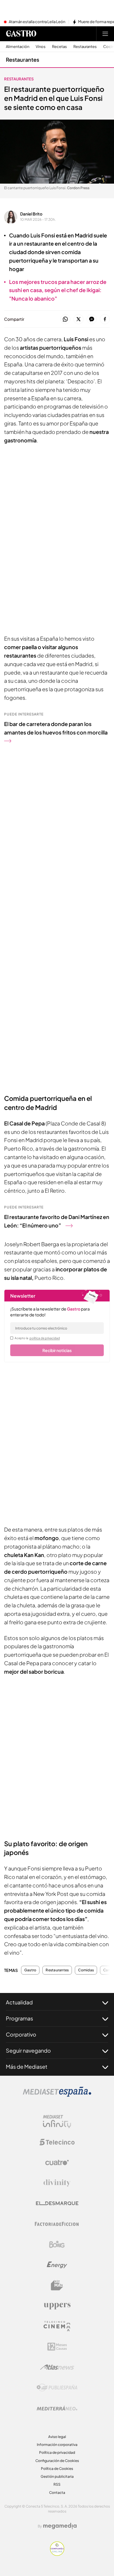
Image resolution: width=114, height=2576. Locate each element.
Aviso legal (57, 2437)
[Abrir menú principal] (105, 34)
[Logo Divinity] (57, 2183)
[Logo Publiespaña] (57, 2388)
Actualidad (19, 2002)
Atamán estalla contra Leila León (37, 22)
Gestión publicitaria (57, 2476)
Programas (19, 2018)
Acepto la (37, 1338)
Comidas (86, 1970)
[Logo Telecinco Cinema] (57, 2326)
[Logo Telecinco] (57, 2142)
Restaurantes (85, 47)
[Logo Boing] (57, 2244)
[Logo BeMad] (57, 2285)
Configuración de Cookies (57, 2461)
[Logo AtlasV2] (57, 2367)
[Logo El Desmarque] (57, 2203)
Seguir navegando (28, 2050)
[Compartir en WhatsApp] (65, 319)
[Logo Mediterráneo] (57, 2408)
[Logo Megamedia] (60, 2526)
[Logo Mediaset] (57, 2095)
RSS (57, 2484)
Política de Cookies (57, 2469)
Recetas (59, 47)
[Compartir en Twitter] (78, 319)
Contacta (57, 2493)
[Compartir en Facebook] (105, 319)
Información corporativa (57, 2445)
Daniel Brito (31, 214)
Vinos (41, 47)
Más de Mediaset (27, 2067)
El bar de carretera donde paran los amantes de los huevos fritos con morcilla (56, 728)
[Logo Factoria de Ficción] (57, 2224)
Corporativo (21, 2034)
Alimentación (18, 47)
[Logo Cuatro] (57, 2163)
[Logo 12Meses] (57, 2347)
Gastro (30, 1970)
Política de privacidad (57, 2452)
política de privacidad (45, 1338)
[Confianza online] (57, 2554)
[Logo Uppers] (57, 2306)
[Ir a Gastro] (21, 34)
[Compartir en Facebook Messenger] (92, 319)
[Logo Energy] (57, 2265)
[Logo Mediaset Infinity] (57, 2122)
